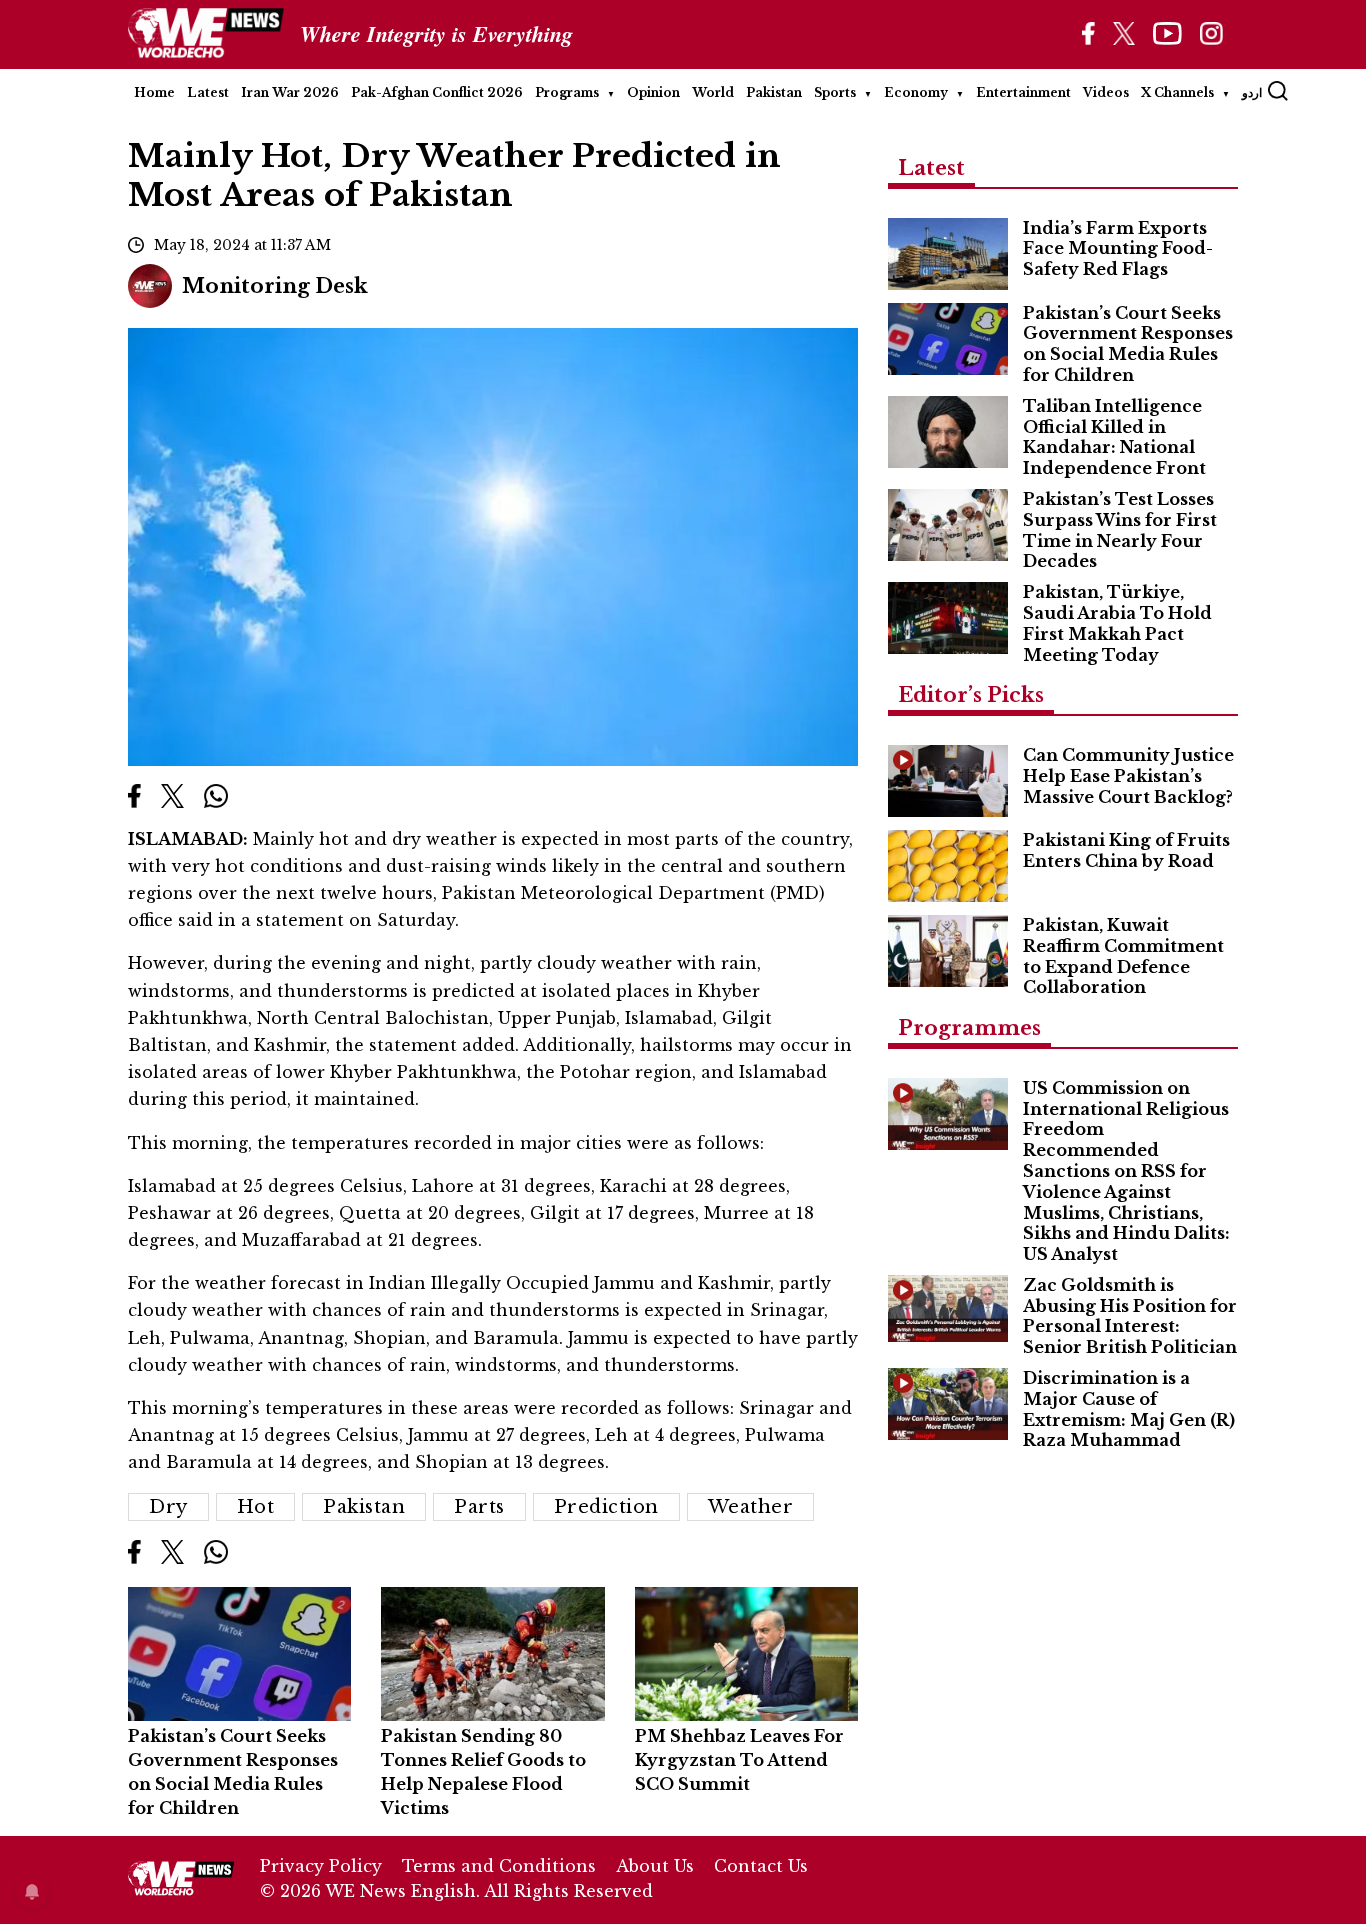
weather (751, 1507)
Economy (916, 92)
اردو (1252, 92)
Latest (208, 92)
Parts (479, 1507)
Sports (835, 92)
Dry (168, 1507)
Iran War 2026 (290, 92)
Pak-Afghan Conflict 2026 (437, 92)
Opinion (653, 92)
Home (154, 92)
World (713, 92)
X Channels (1177, 92)
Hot (256, 1507)
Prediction (606, 1507)
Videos (1106, 92)
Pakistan (774, 92)
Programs (567, 92)
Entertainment (1023, 92)
